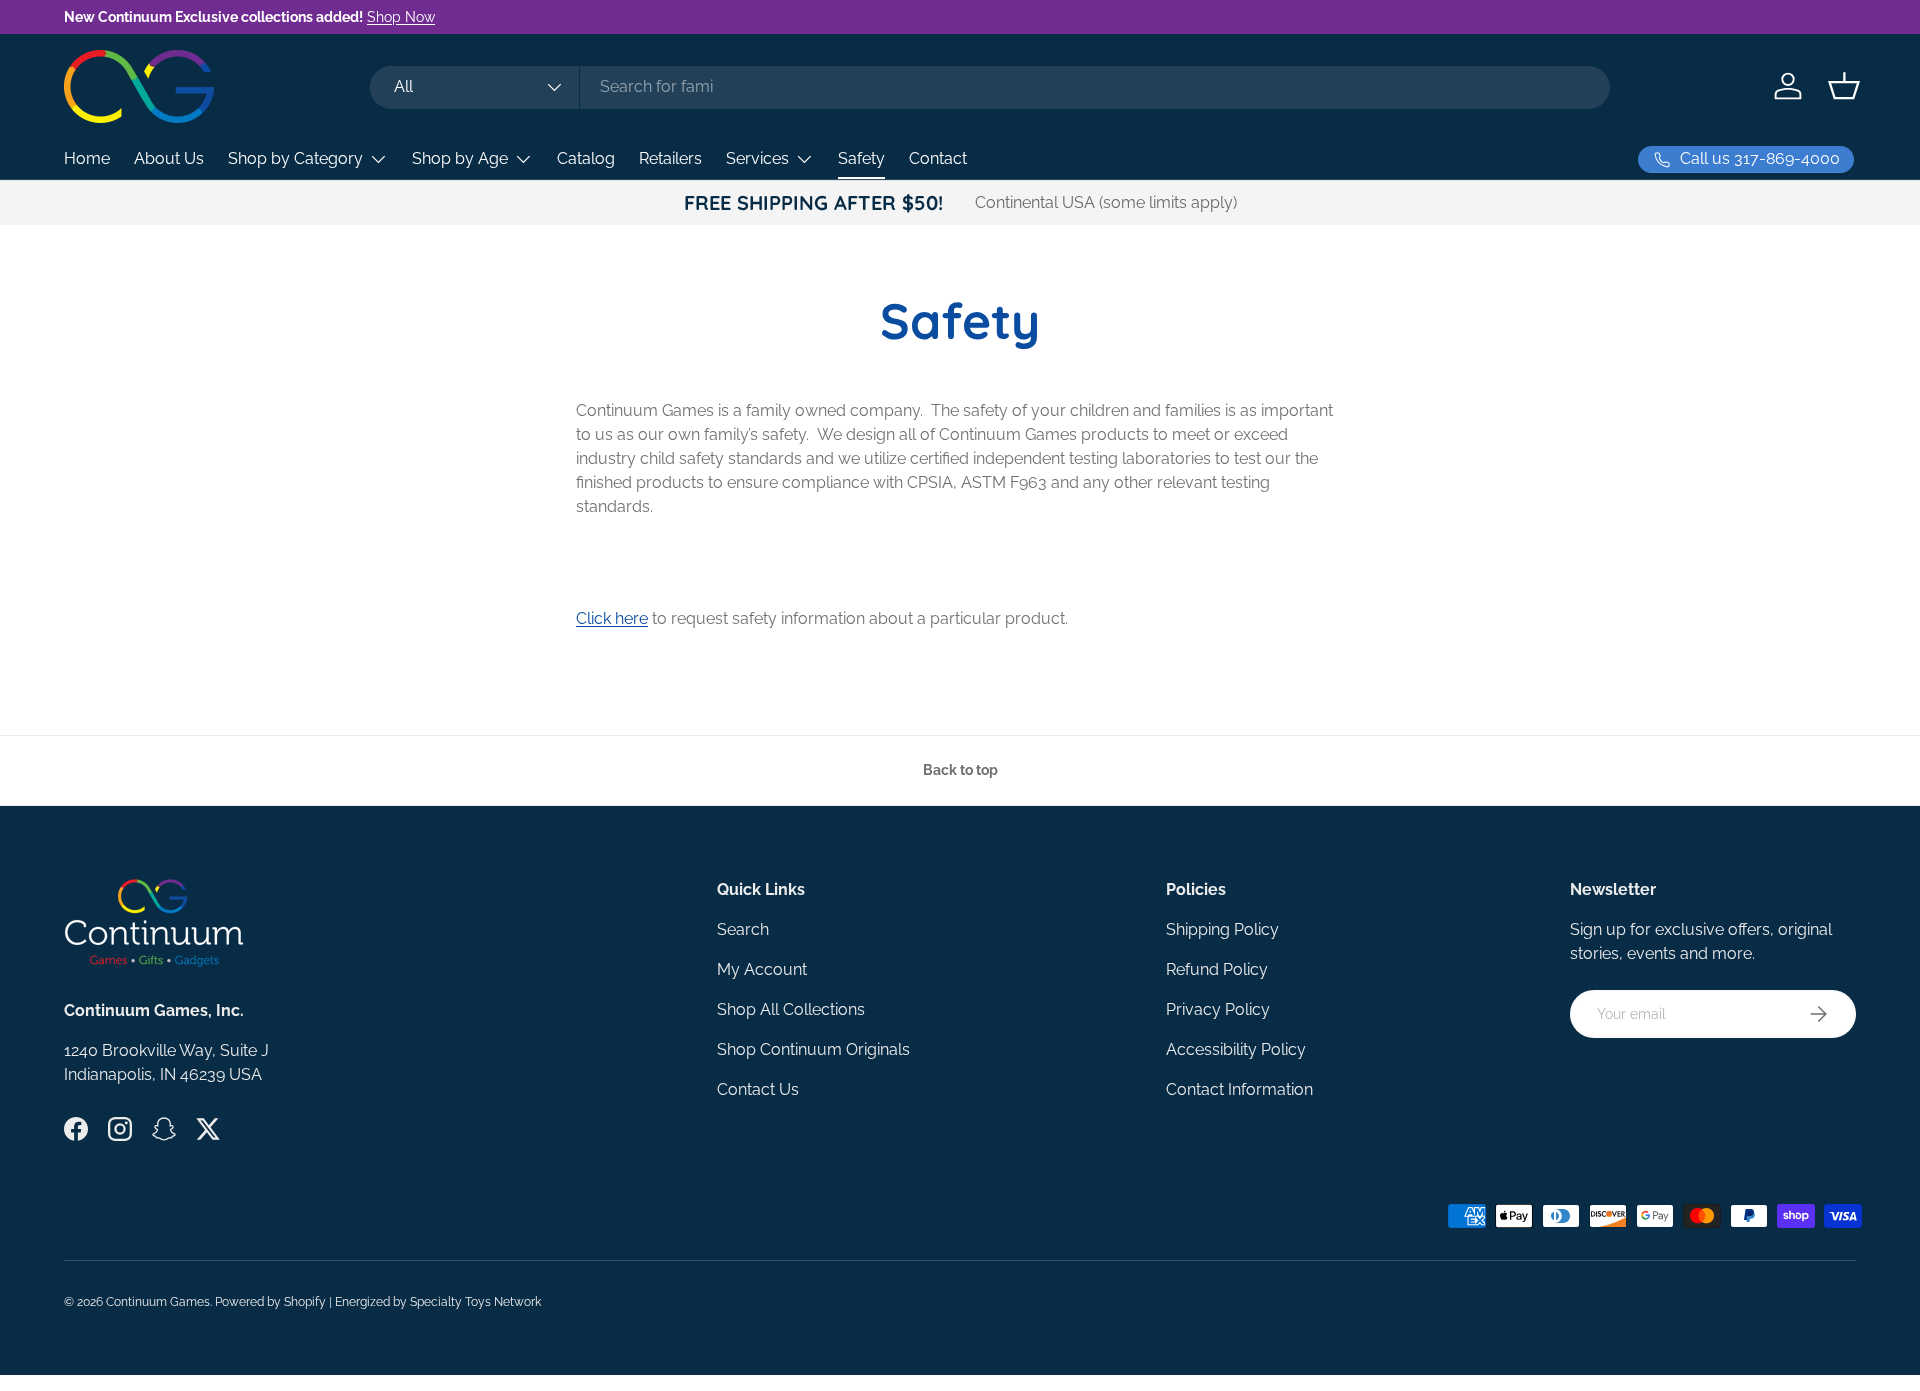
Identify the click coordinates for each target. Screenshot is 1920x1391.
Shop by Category (295, 158)
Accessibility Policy (1236, 1049)
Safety (861, 158)
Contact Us (758, 1089)
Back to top (960, 770)
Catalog (586, 158)
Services (757, 158)
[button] (1844, 86)
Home (87, 158)
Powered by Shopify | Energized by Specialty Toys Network (378, 1302)
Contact (938, 158)
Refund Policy (1217, 969)
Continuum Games (158, 1302)
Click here (612, 618)
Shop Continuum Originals (813, 1049)
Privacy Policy (1218, 1009)
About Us (169, 158)
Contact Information (1239, 1089)
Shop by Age (460, 158)
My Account (762, 969)
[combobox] (989, 86)
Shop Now (401, 16)
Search (743, 929)
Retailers (670, 158)
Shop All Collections (791, 1009)
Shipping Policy (1222, 929)
